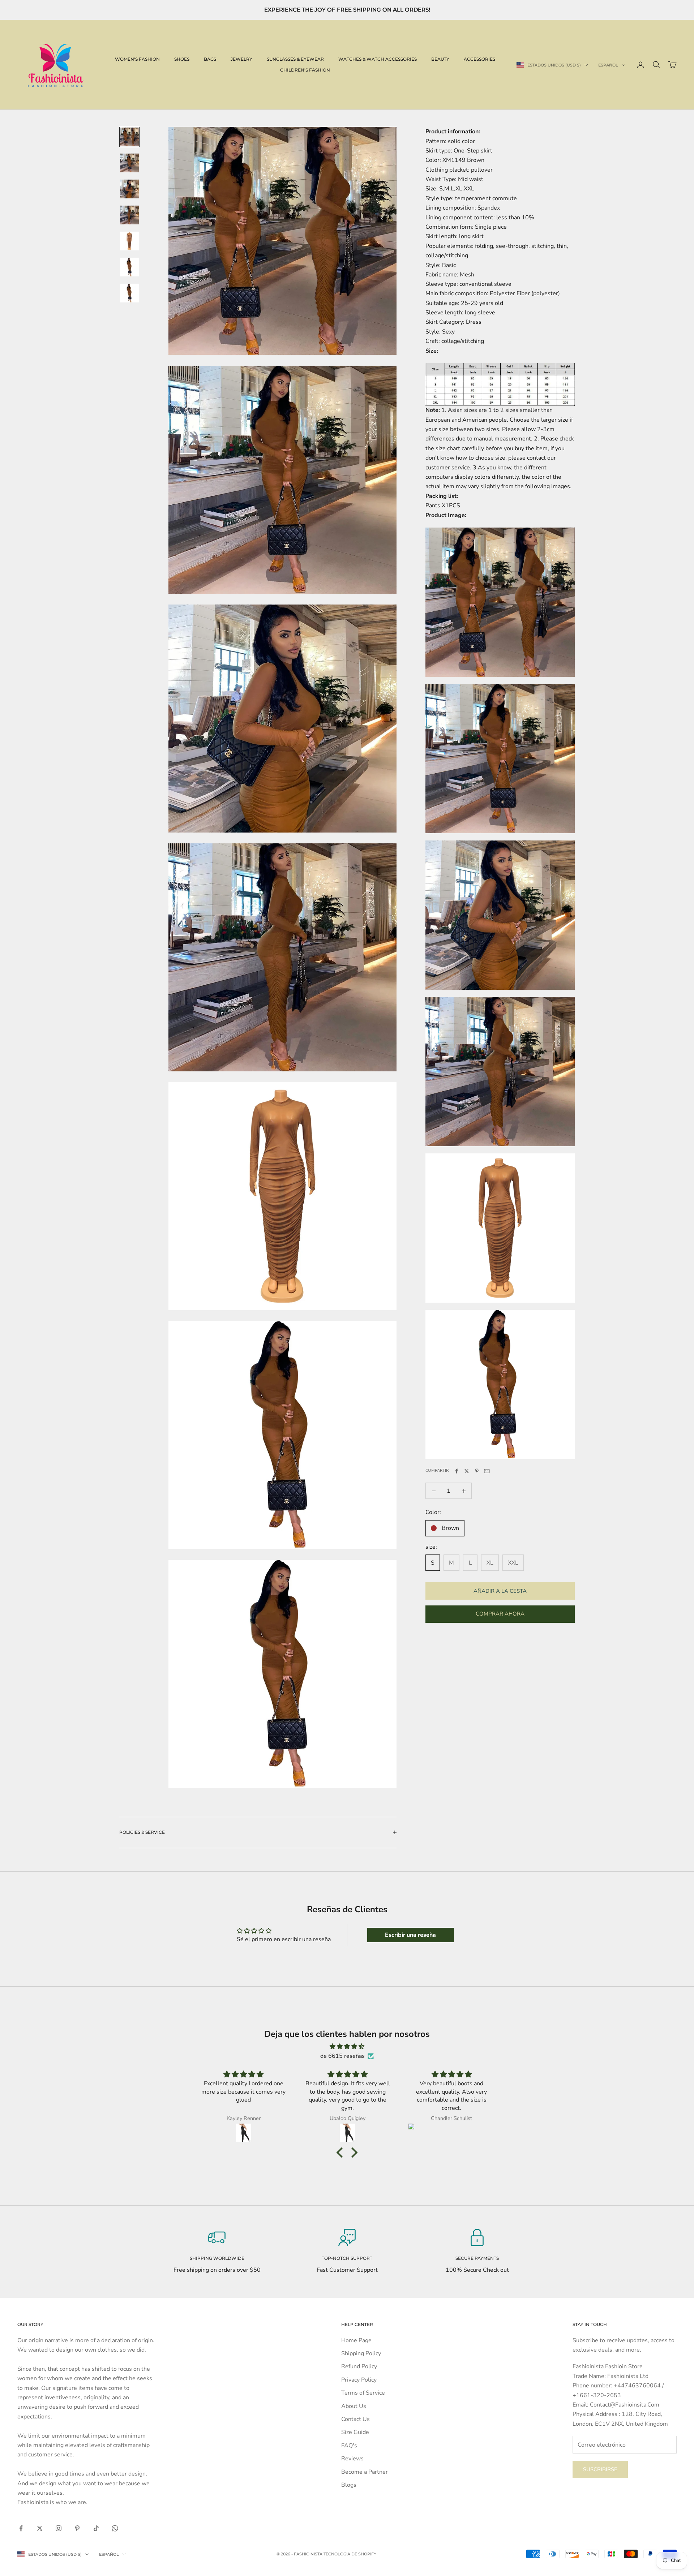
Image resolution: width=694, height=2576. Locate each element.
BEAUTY (440, 59)
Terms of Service (363, 2393)
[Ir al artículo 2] (129, 163)
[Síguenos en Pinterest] (77, 2528)
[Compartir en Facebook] (457, 1471)
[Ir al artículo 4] (129, 215)
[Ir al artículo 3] (129, 189)
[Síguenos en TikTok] (96, 2528)
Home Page (356, 2340)
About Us (354, 2406)
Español (608, 65)
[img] (347, 2046)
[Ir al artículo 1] (129, 137)
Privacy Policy (359, 2380)
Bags (210, 59)
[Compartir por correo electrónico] (487, 1471)
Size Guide (355, 2432)
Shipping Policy (361, 2353)
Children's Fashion (305, 70)
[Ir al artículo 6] (129, 267)
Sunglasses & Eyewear (295, 59)
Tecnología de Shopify (350, 2554)
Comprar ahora (500, 1614)
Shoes (182, 59)
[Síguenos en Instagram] (59, 2528)
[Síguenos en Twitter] (40, 2528)
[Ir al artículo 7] (129, 293)
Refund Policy (359, 2366)
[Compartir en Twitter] (467, 1471)
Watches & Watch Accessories (378, 59)
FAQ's (349, 2446)
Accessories (479, 59)
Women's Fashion (137, 59)
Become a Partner (365, 2472)
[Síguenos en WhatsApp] (115, 2528)
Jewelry (241, 59)
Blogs (349, 2485)
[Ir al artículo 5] (129, 241)
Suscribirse (600, 2469)
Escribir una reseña (410, 1935)
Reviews (352, 2459)
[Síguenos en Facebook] (21, 2528)
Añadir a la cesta (500, 1591)
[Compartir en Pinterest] (477, 1471)
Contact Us (355, 2419)
